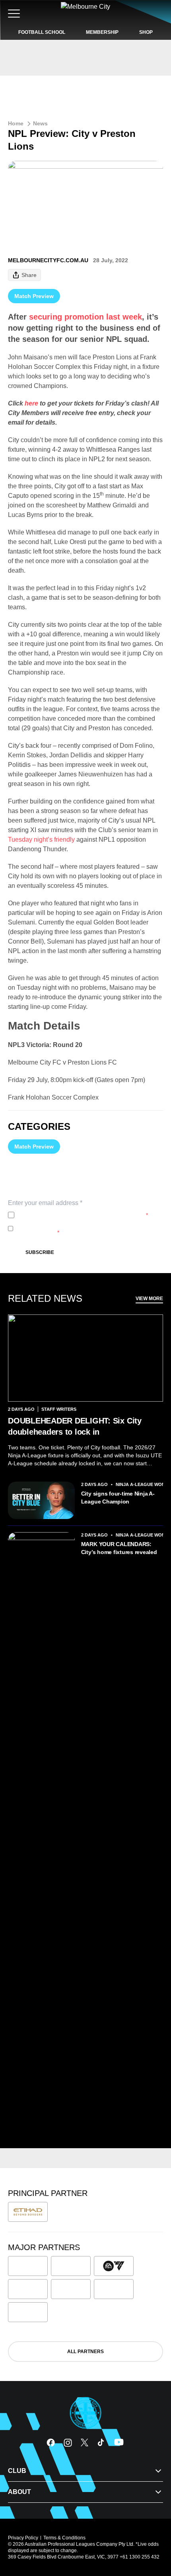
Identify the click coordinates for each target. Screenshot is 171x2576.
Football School (42, 32)
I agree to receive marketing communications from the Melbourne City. (84, 1229)
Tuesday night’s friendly (41, 839)
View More (149, 1299)
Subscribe (40, 1252)
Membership (102, 32)
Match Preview (34, 296)
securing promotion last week (85, 317)
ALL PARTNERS (85, 2352)
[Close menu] (154, 2533)
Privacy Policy (70, 1215)
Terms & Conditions (64, 2538)
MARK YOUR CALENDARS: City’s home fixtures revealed (119, 1548)
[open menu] (14, 14)
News (40, 123)
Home (16, 123)
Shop (146, 32)
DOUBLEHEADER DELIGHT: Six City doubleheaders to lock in (75, 1426)
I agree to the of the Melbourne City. (83, 1215)
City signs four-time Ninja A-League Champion (118, 1498)
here (31, 403)
